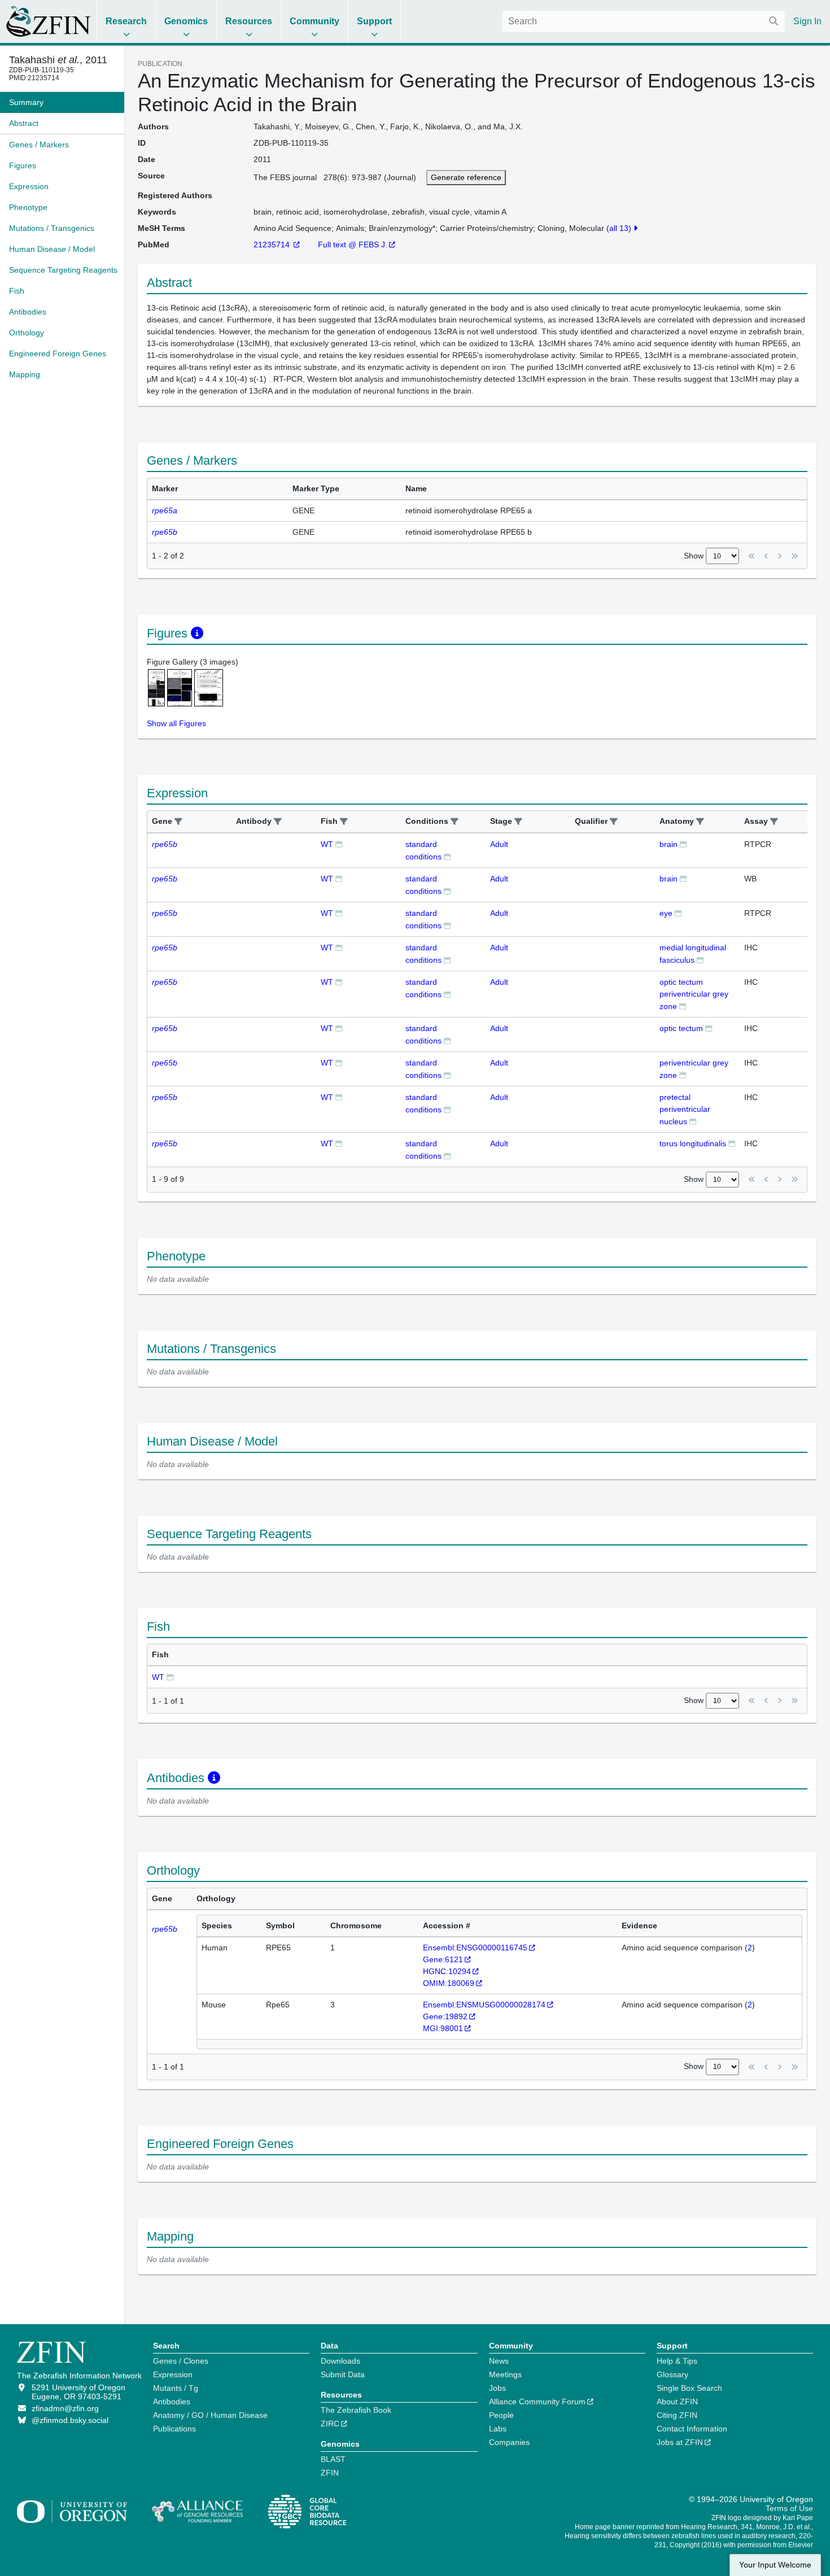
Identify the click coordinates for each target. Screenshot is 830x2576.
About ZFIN (677, 2402)
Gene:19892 (445, 2016)
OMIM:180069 (449, 1983)
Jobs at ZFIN (680, 2442)
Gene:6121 (443, 1959)
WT (327, 844)
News (499, 2361)
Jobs (497, 2388)
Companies (509, 2442)
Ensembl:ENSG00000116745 (475, 1948)
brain (669, 844)
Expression (173, 2374)
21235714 (273, 244)
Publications (174, 2429)
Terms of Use (789, 2508)
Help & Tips (677, 2361)
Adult (499, 844)
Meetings (505, 2374)
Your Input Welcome (775, 2565)
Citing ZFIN (677, 2415)
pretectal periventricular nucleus (685, 1109)
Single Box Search (689, 2388)
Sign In (807, 21)
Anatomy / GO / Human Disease (210, 2415)
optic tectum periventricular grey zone (694, 994)
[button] (178, 822)
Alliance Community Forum (537, 2402)
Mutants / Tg (176, 2388)
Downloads (340, 2361)
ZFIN (330, 2473)
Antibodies (172, 2402)
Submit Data (343, 2374)
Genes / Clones (181, 2361)
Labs (498, 2429)
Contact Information (692, 2429)
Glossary (672, 2374)
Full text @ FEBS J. (353, 244)
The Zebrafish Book (356, 2410)
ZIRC (330, 2424)
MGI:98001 (443, 2028)
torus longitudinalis (693, 1143)
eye (666, 913)
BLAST (333, 2459)
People (501, 2415)
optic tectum (681, 1028)
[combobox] (644, 21)
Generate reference (466, 177)
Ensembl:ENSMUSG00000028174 (484, 2005)
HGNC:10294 (447, 1971)
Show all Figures (176, 723)
